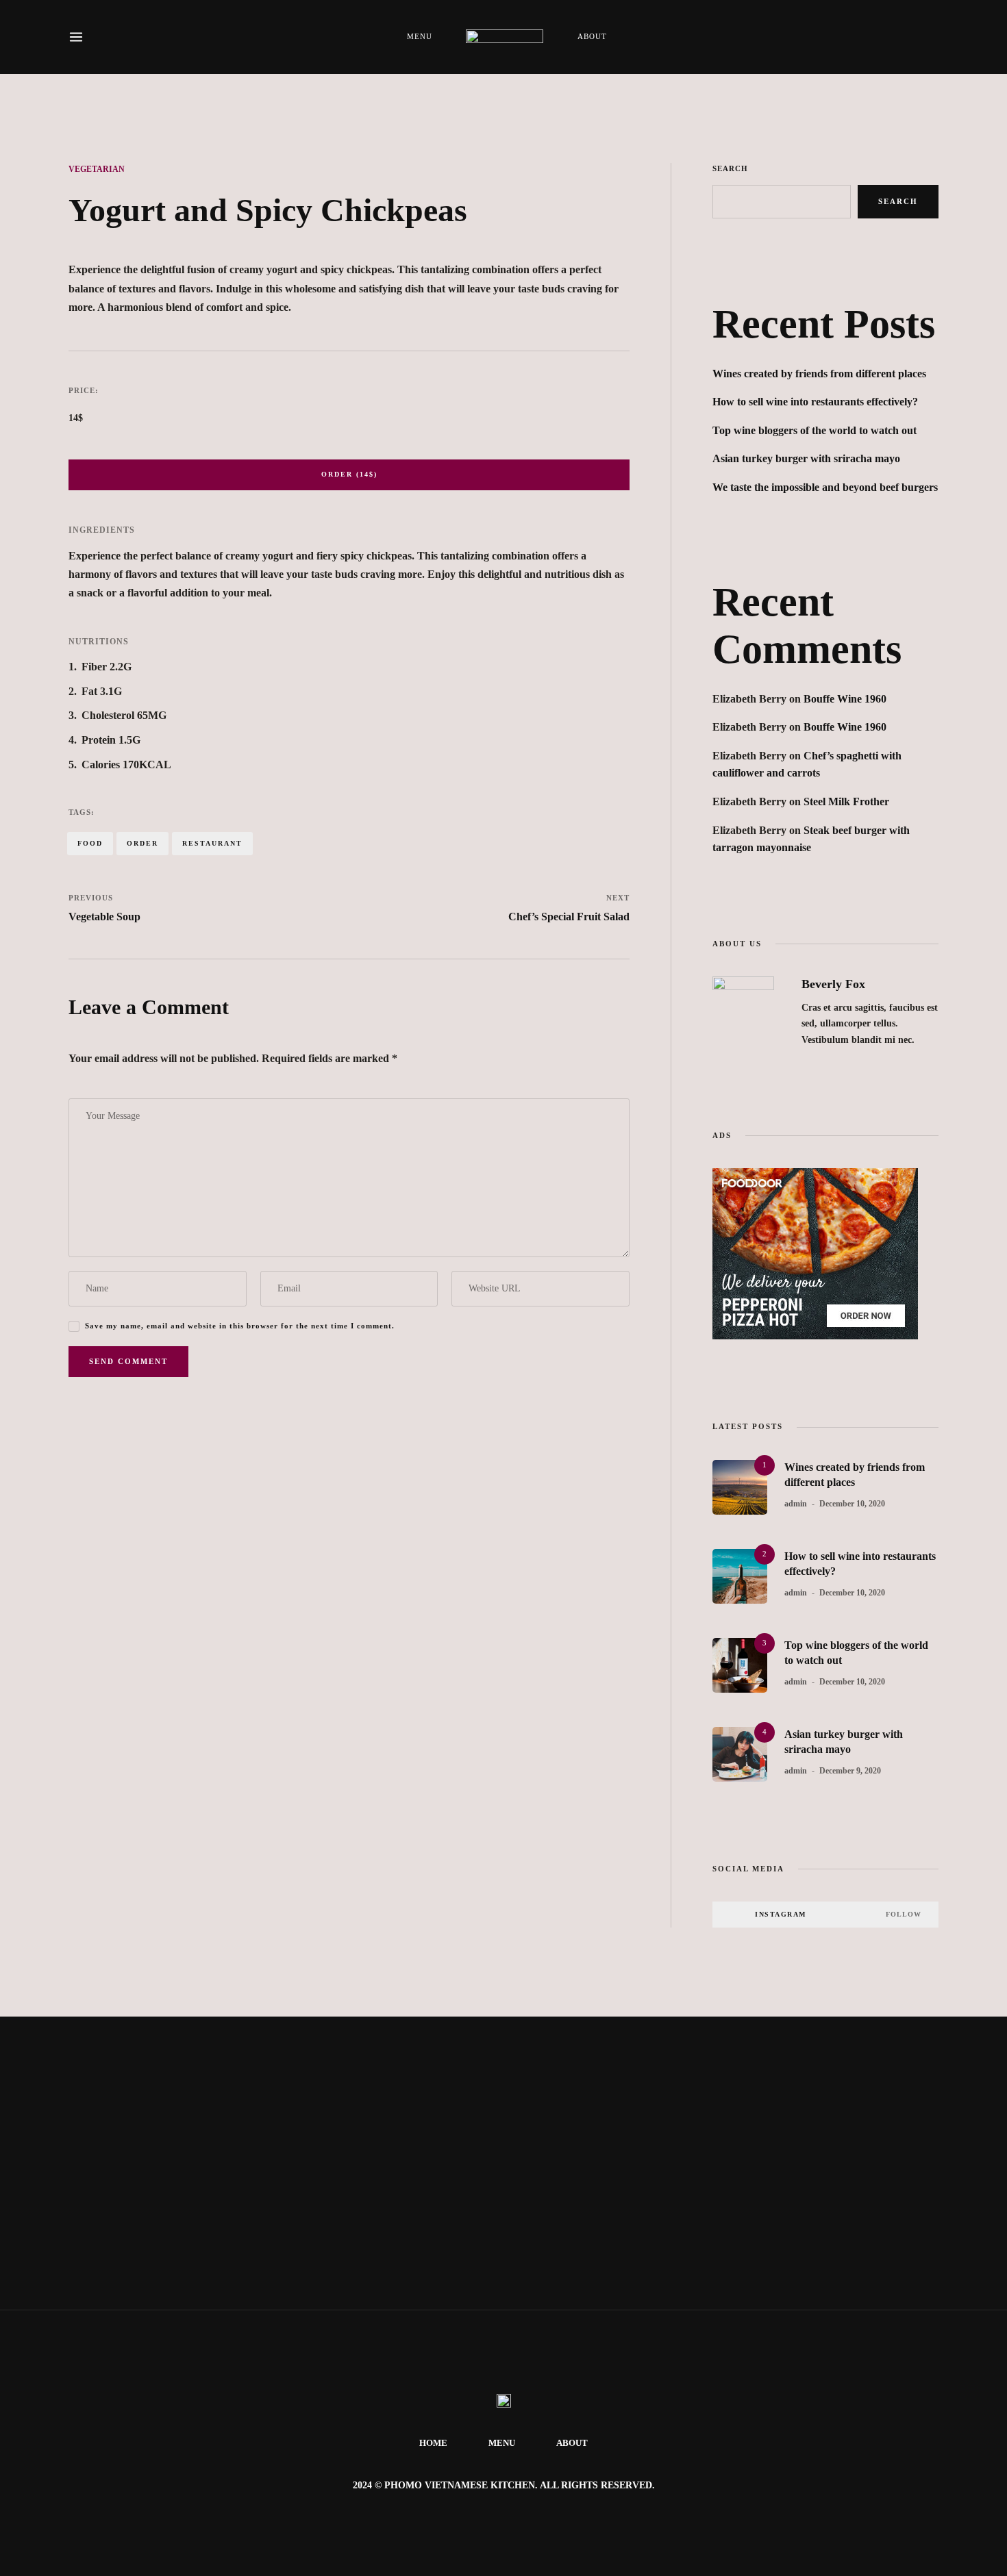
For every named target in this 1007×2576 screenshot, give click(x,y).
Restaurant (212, 843)
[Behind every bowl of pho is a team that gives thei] (587, 2102)
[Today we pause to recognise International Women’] (420, 2163)
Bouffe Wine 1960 (845, 699)
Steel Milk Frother (846, 801)
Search (730, 168)
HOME (433, 2443)
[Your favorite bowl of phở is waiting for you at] (252, 2110)
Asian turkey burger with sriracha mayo (806, 458)
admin (796, 1504)
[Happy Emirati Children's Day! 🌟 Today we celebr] (84, 2102)
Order (142, 843)
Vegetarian (97, 169)
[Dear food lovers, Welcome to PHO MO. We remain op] (755, 2125)
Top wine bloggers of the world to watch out (815, 430)
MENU (419, 36)
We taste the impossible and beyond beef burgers (825, 487)
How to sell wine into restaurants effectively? (815, 402)
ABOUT (592, 36)
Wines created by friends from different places (819, 374)
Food (90, 843)
